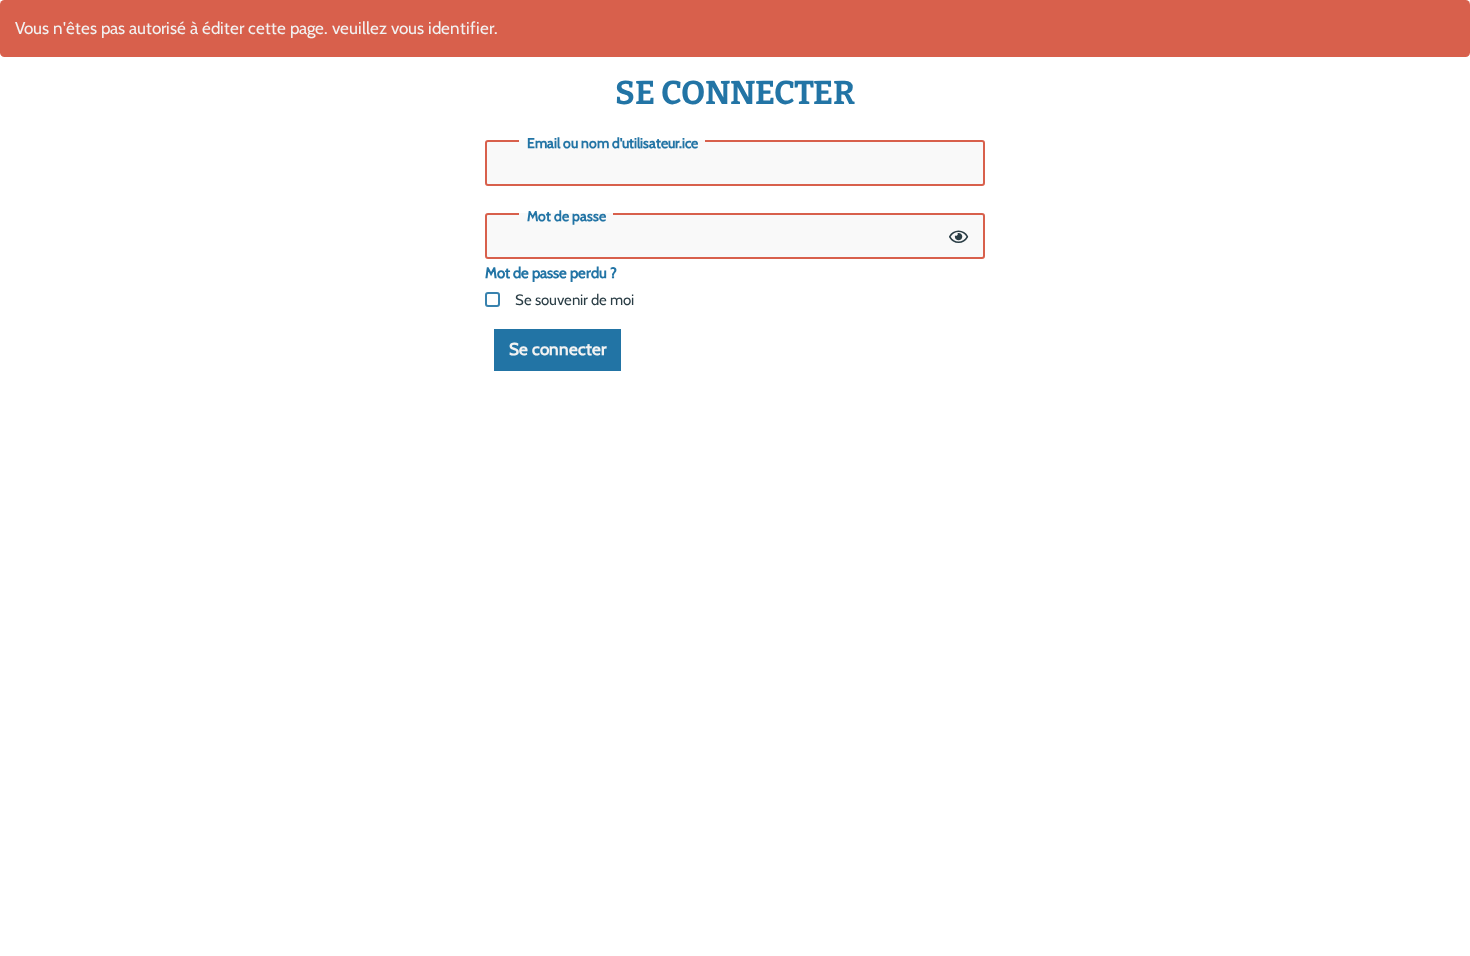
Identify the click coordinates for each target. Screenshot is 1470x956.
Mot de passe (566, 216)
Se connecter (557, 349)
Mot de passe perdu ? (551, 273)
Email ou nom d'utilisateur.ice (612, 143)
